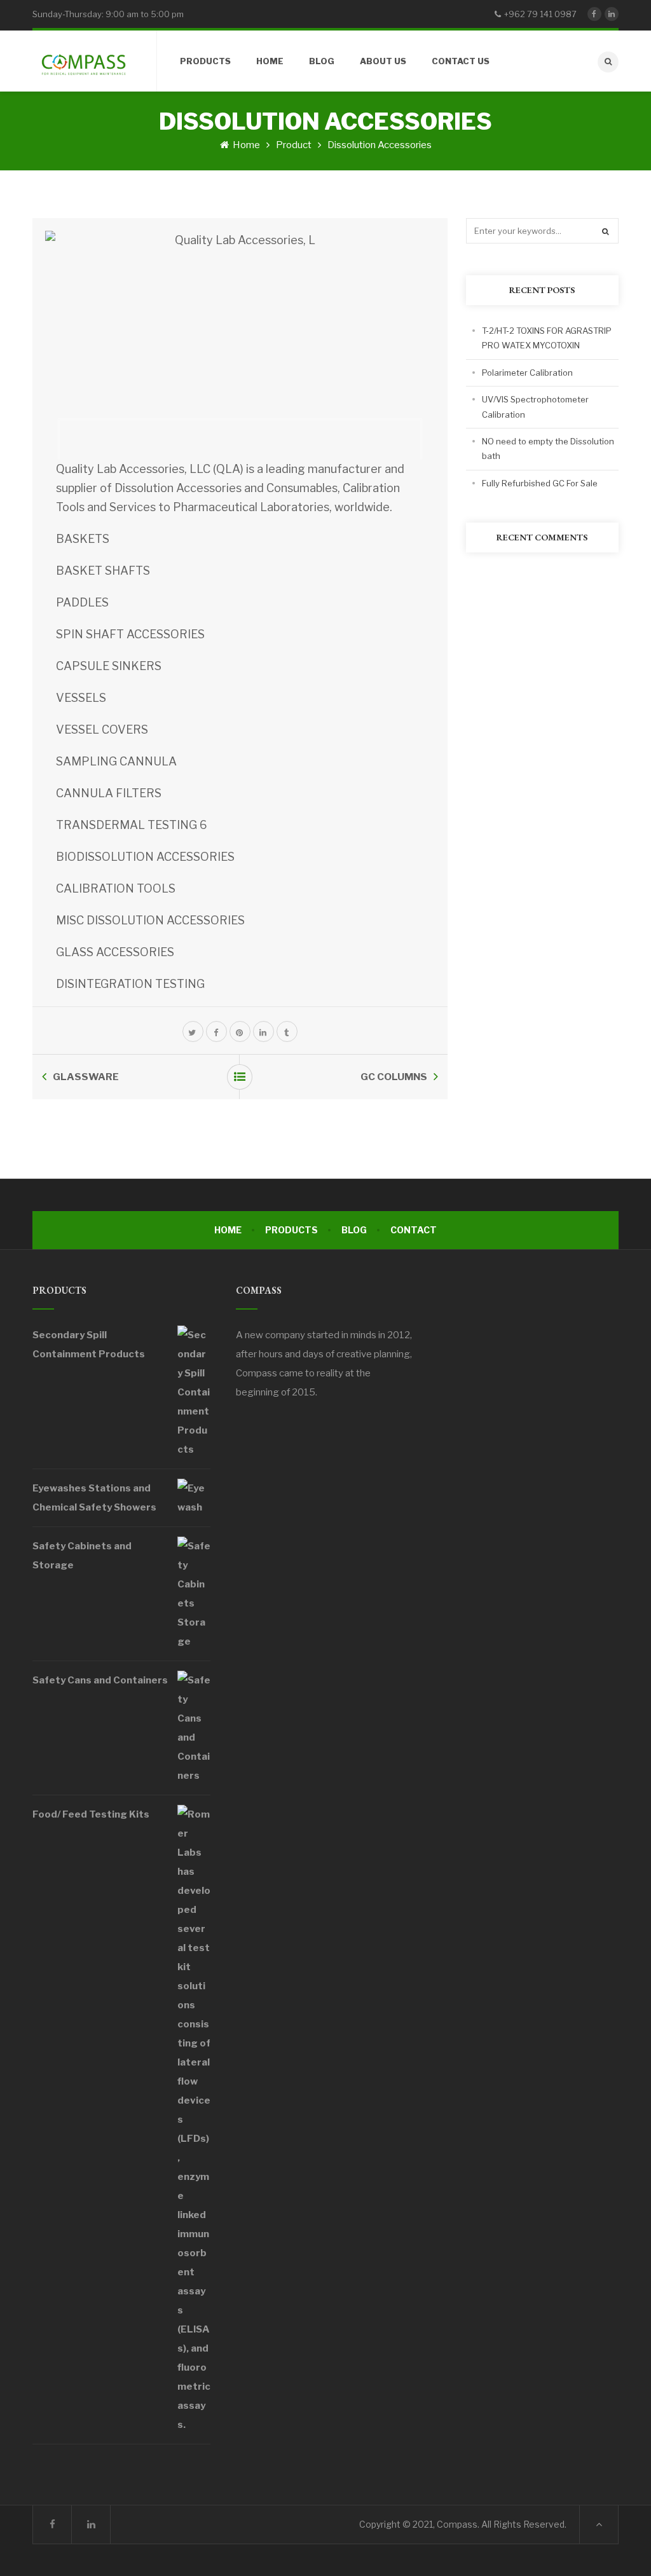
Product (294, 145)
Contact (414, 1230)
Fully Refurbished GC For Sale (540, 483)
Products (291, 1230)
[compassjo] (83, 61)
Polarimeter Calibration (527, 373)
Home (245, 145)
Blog (354, 1230)
